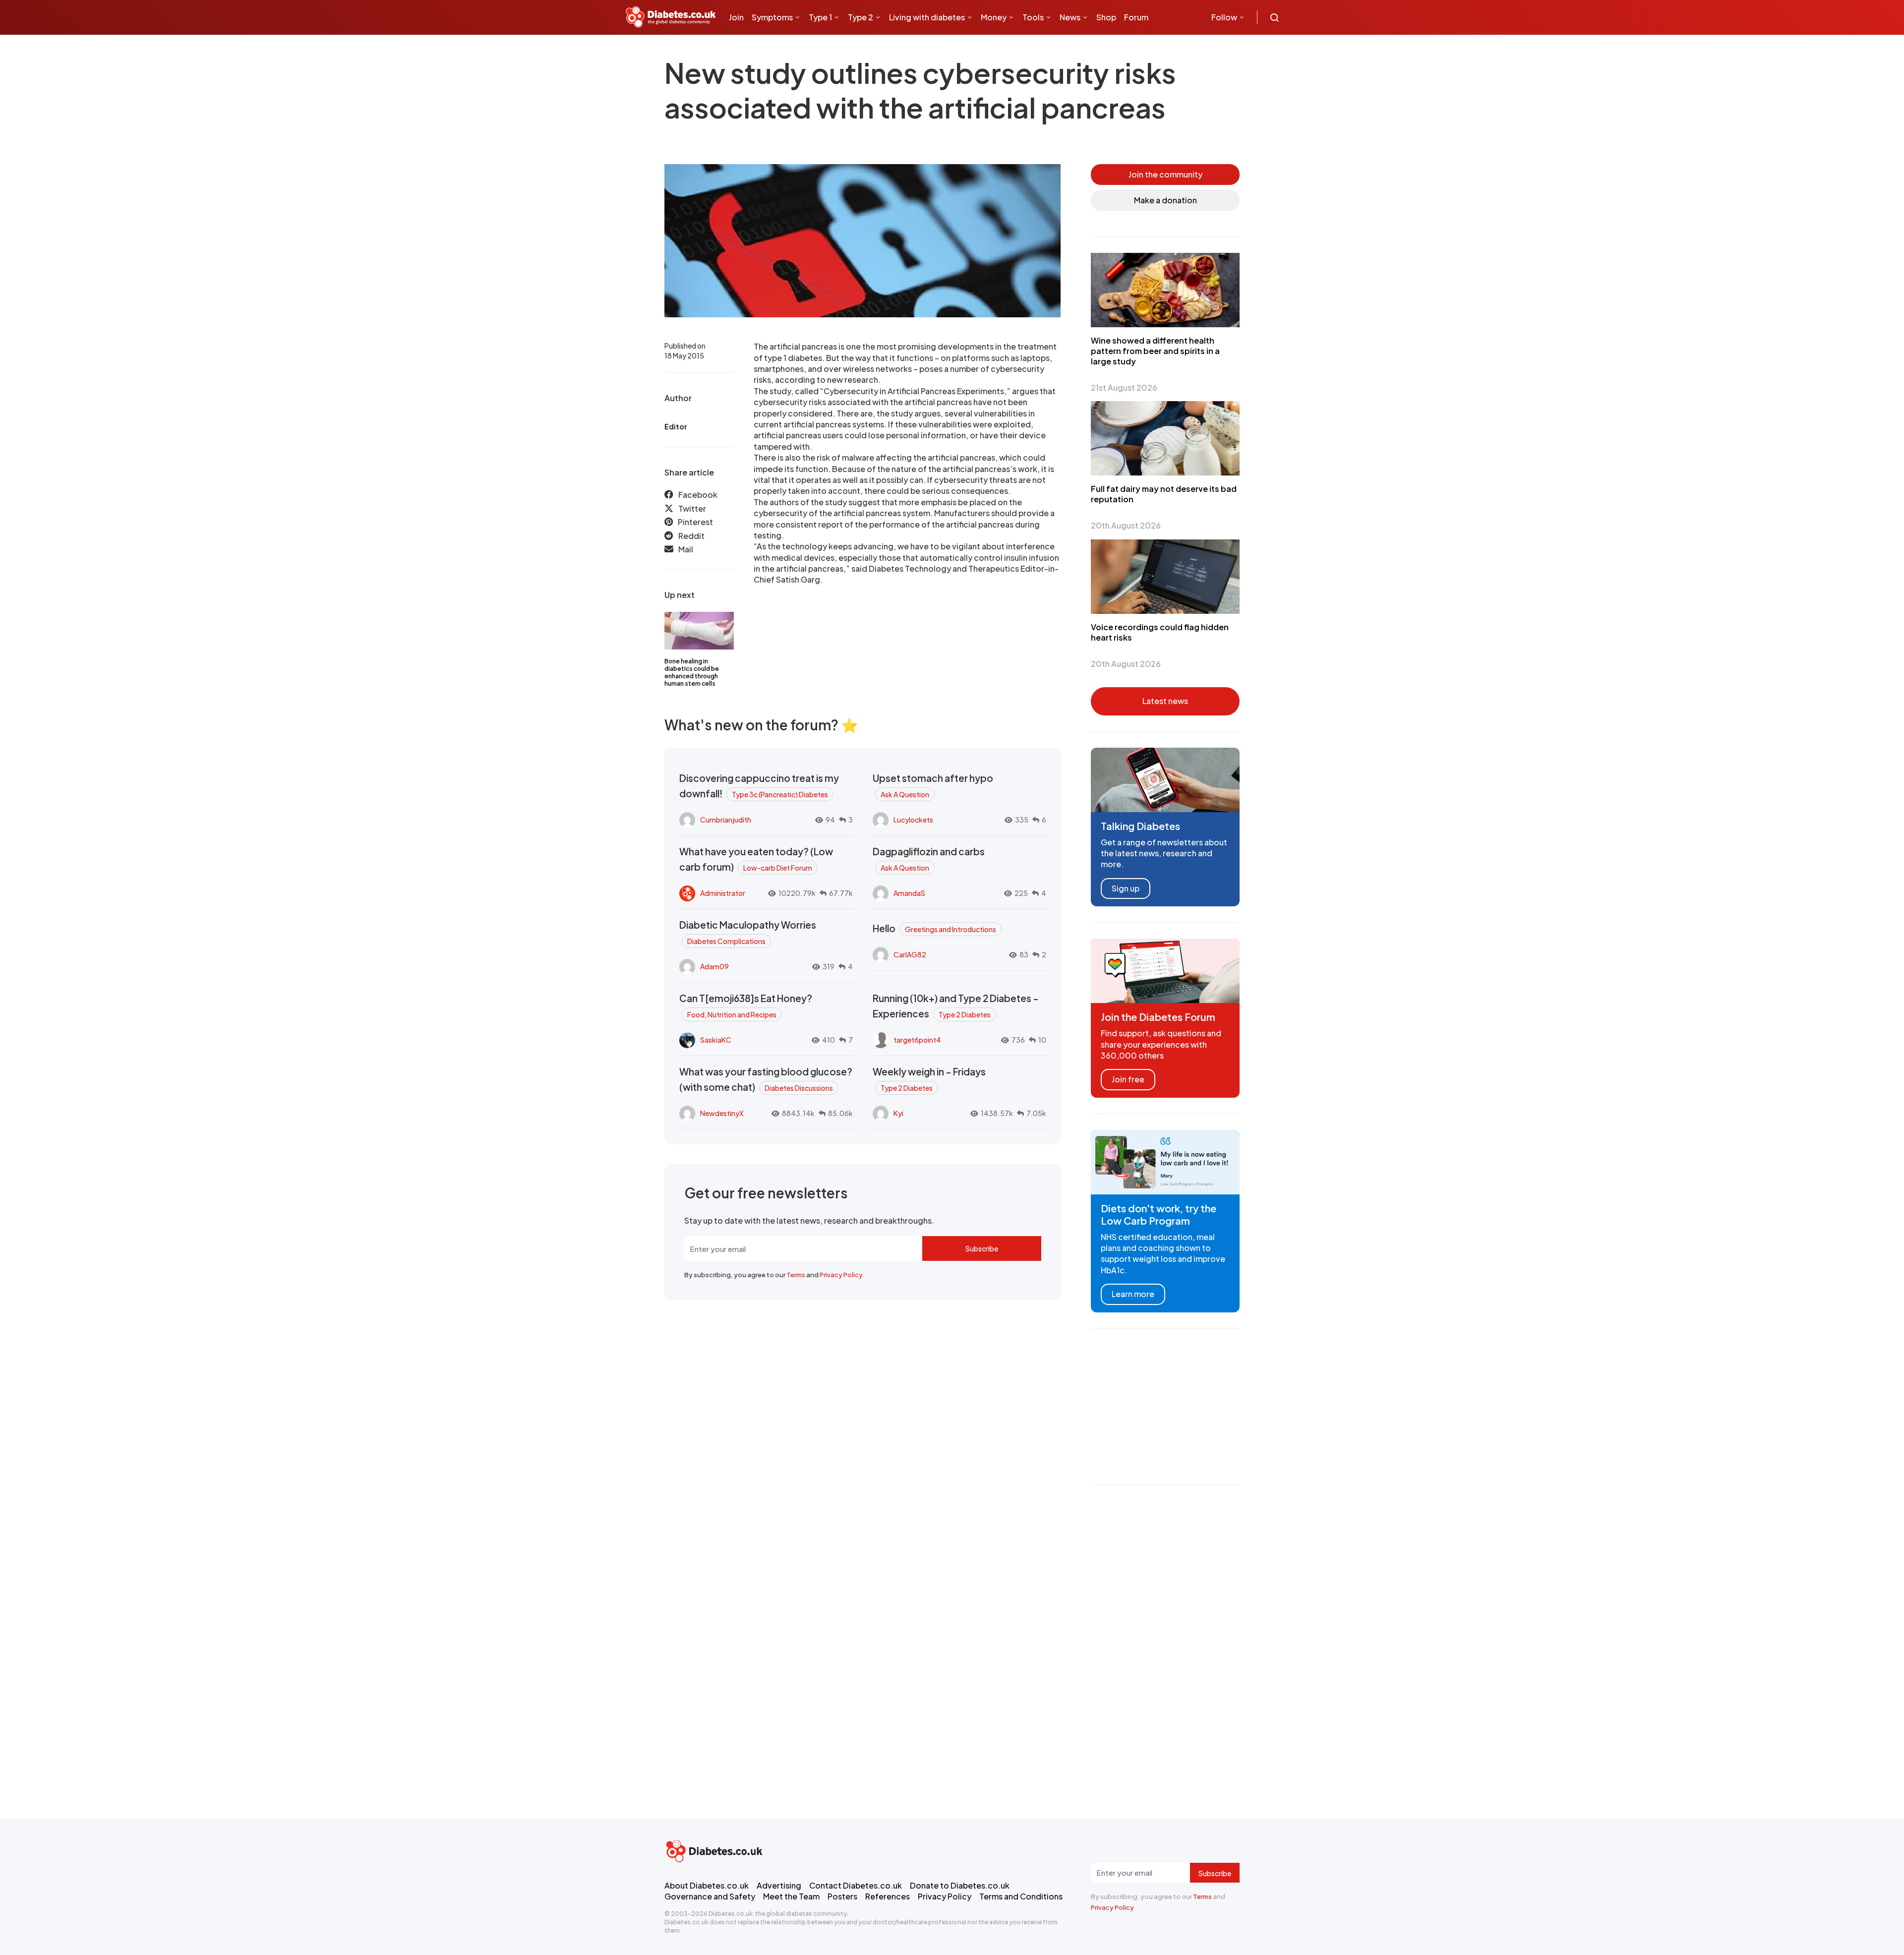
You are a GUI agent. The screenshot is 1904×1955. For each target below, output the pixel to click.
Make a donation (1165, 200)
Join (736, 17)
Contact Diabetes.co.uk (856, 1885)
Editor (676, 426)
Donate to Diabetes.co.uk (960, 1885)
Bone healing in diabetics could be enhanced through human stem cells (692, 672)
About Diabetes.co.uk (707, 1885)
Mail (686, 549)
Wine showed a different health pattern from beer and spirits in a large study (1155, 351)
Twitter (692, 508)
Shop (1106, 17)
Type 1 (820, 17)
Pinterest (695, 522)
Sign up (1126, 888)
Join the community (1165, 174)
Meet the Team (791, 1896)
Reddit (691, 536)
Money (994, 17)
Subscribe (982, 1248)
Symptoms (772, 17)
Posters (842, 1896)
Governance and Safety (710, 1896)
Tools (1033, 17)
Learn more (1133, 1294)
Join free (1128, 1079)
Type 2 (861, 17)
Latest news (1165, 701)
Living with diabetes (927, 17)
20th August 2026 (1126, 525)
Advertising (779, 1885)
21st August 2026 (1124, 387)
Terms (796, 1275)
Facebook (698, 495)
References (888, 1896)
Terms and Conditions (1021, 1896)
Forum (1136, 17)
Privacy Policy (841, 1275)
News (1070, 17)
